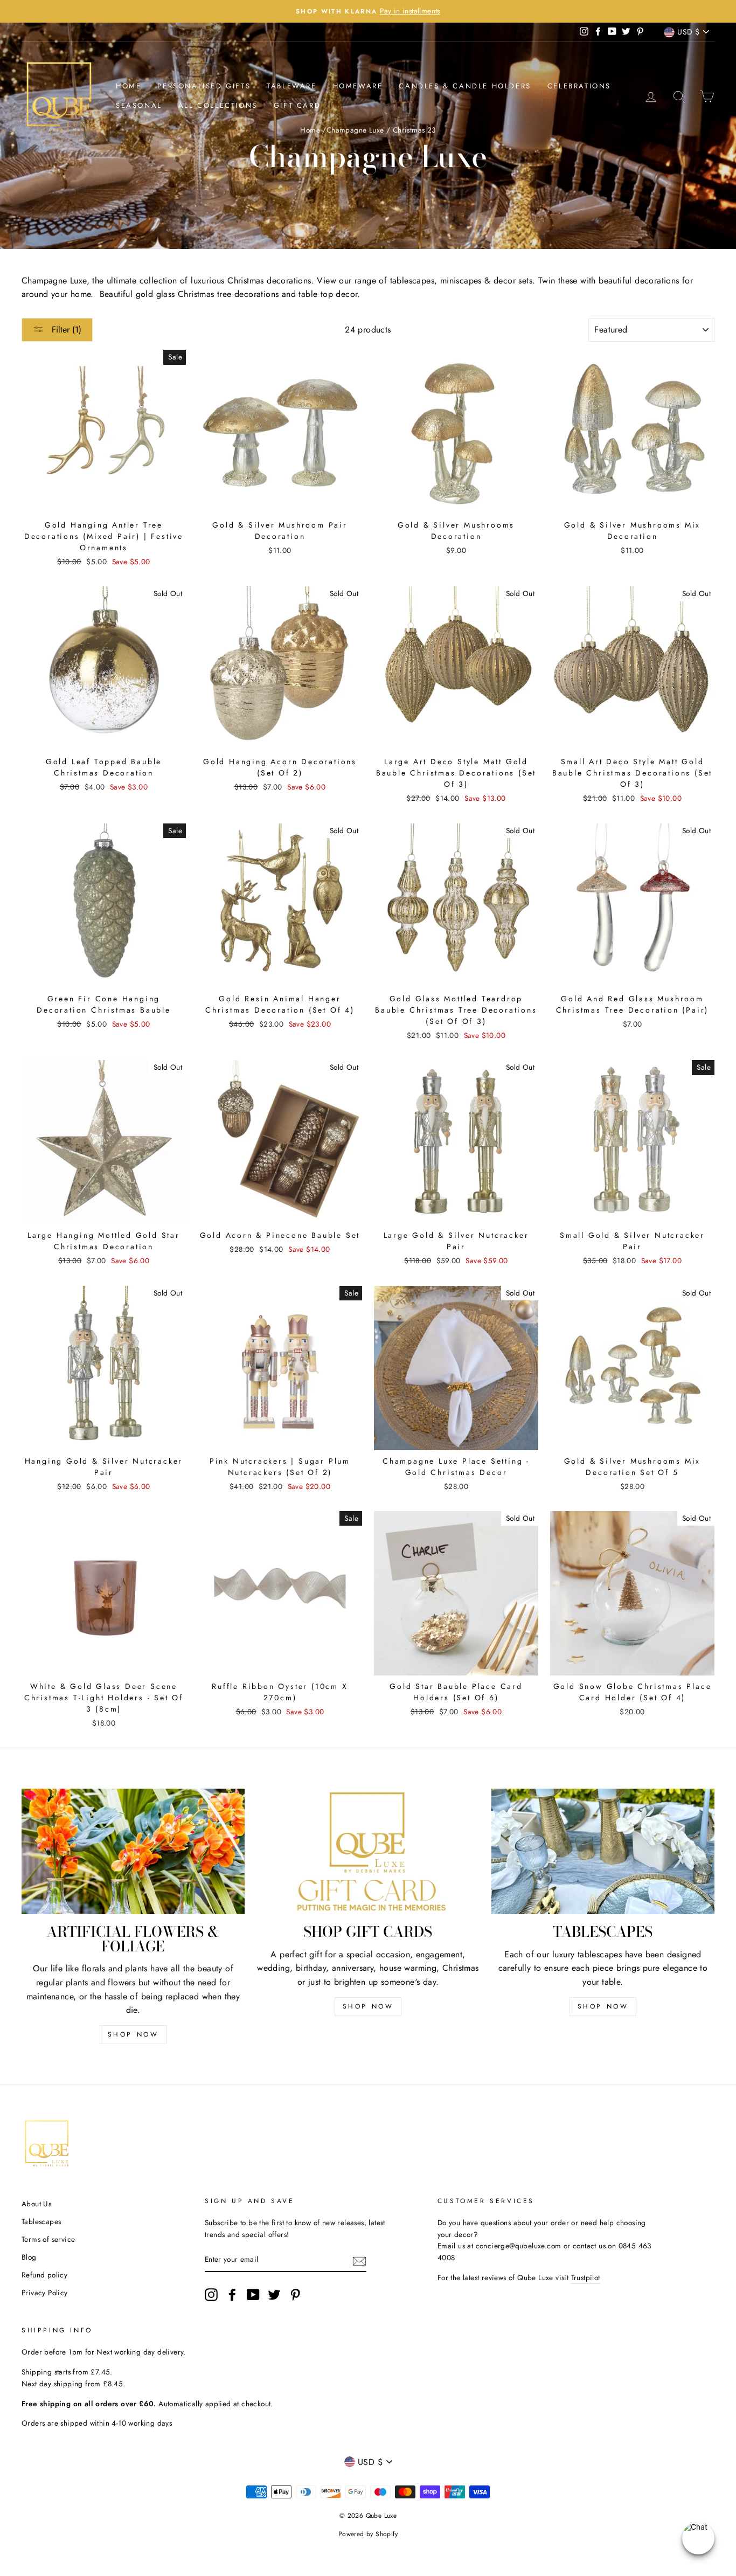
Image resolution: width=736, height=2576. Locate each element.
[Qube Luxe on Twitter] (274, 2295)
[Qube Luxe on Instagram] (211, 2295)
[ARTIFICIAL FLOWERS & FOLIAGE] (133, 1851)
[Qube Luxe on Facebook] (232, 2295)
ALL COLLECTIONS (218, 105)
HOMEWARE (358, 86)
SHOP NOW (133, 2034)
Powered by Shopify (368, 2534)
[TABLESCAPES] (603, 1851)
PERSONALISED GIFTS (204, 86)
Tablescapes (41, 2221)
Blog (29, 2257)
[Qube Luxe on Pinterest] (295, 2295)
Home (129, 86)
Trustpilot (586, 2277)
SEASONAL (139, 105)
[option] (368, 11)
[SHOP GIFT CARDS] (368, 1851)
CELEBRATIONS (579, 86)
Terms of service (48, 2239)
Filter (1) (65, 330)
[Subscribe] (359, 2260)
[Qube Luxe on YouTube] (253, 2295)
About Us (36, 2204)
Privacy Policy (45, 2293)
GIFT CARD (297, 105)
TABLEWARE (291, 86)
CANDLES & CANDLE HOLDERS (465, 86)
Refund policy (44, 2275)
